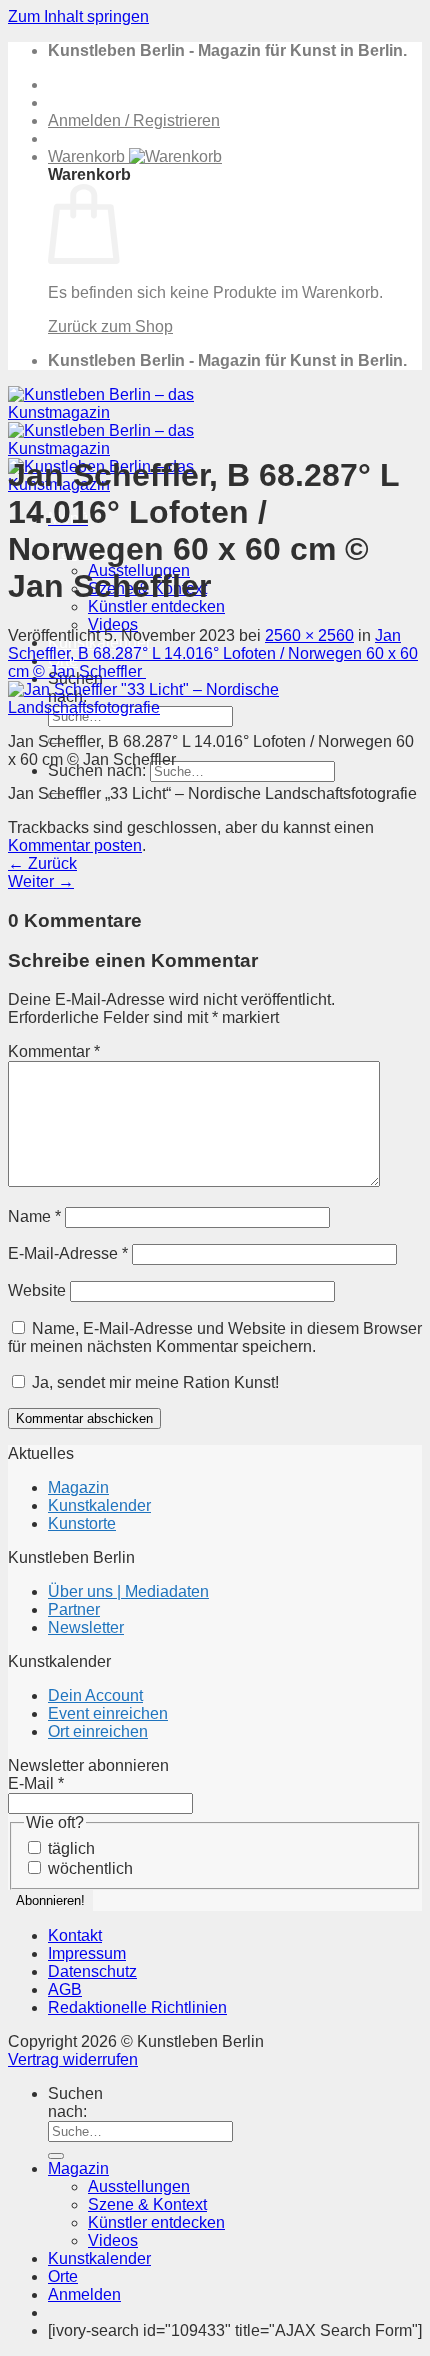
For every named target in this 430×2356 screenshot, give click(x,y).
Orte (63, 2276)
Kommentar (54, 1051)
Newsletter (86, 1627)
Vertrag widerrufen (73, 2059)
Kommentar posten (75, 845)
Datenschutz (92, 1971)
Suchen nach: (97, 770)
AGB (65, 1989)
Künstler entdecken (156, 606)
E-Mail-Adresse (68, 1253)
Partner (74, 1609)
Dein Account (95, 1695)
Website (37, 1290)
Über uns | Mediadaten (128, 1591)
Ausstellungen (139, 2186)
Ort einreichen (98, 1731)
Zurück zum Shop (110, 326)
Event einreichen (108, 1713)
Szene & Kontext (147, 2204)
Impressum (87, 1953)
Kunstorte (82, 1523)
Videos (113, 624)
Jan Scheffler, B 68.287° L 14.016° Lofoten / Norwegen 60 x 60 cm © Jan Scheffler (213, 653)
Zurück (42, 863)
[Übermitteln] (56, 2156)
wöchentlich (88, 1868)
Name (34, 1216)
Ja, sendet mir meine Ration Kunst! (153, 1382)
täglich (69, 1848)
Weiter (41, 881)
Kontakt (75, 1935)
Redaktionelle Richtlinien (137, 2007)
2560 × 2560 (309, 635)
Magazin (78, 1487)
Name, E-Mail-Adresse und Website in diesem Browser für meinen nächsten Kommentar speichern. (215, 1337)
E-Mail (36, 1783)
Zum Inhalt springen (78, 16)
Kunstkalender (99, 1505)
